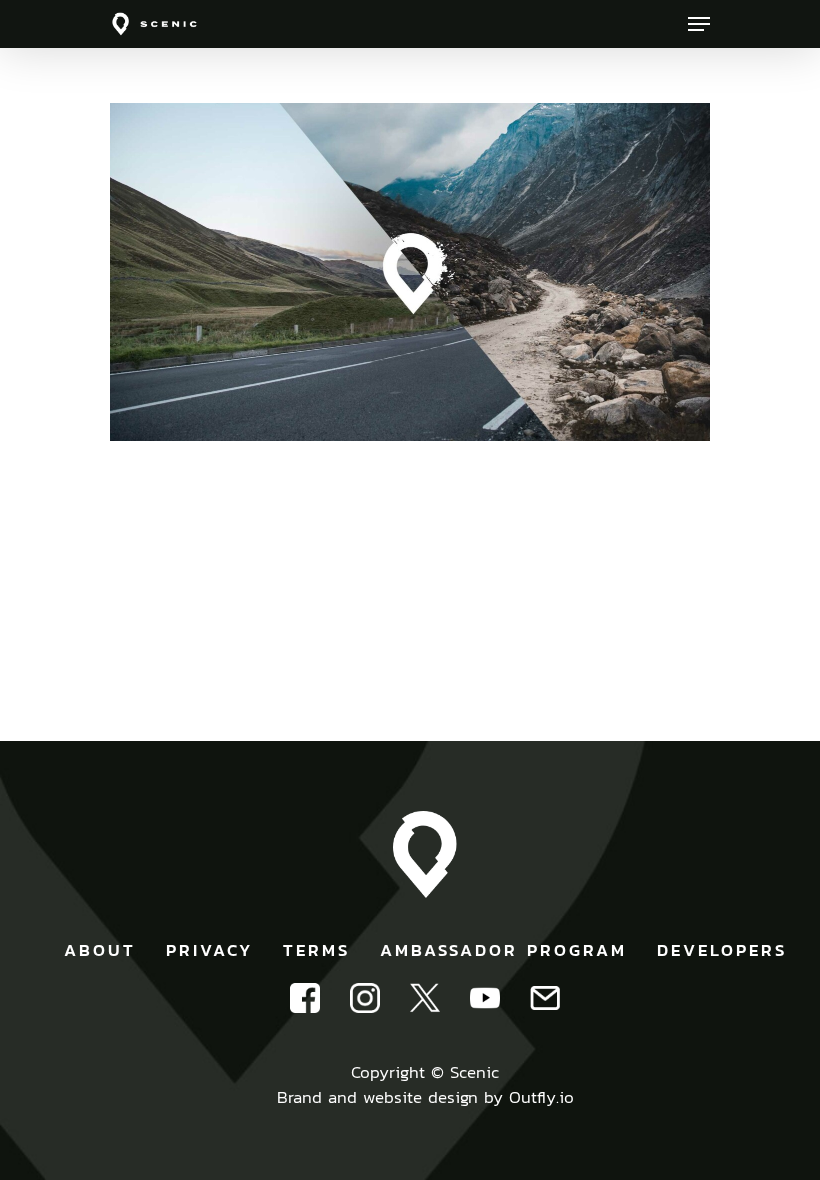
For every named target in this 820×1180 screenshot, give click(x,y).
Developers (722, 950)
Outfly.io (541, 1097)
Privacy (209, 950)
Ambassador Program (503, 950)
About (100, 950)
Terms (316, 950)
